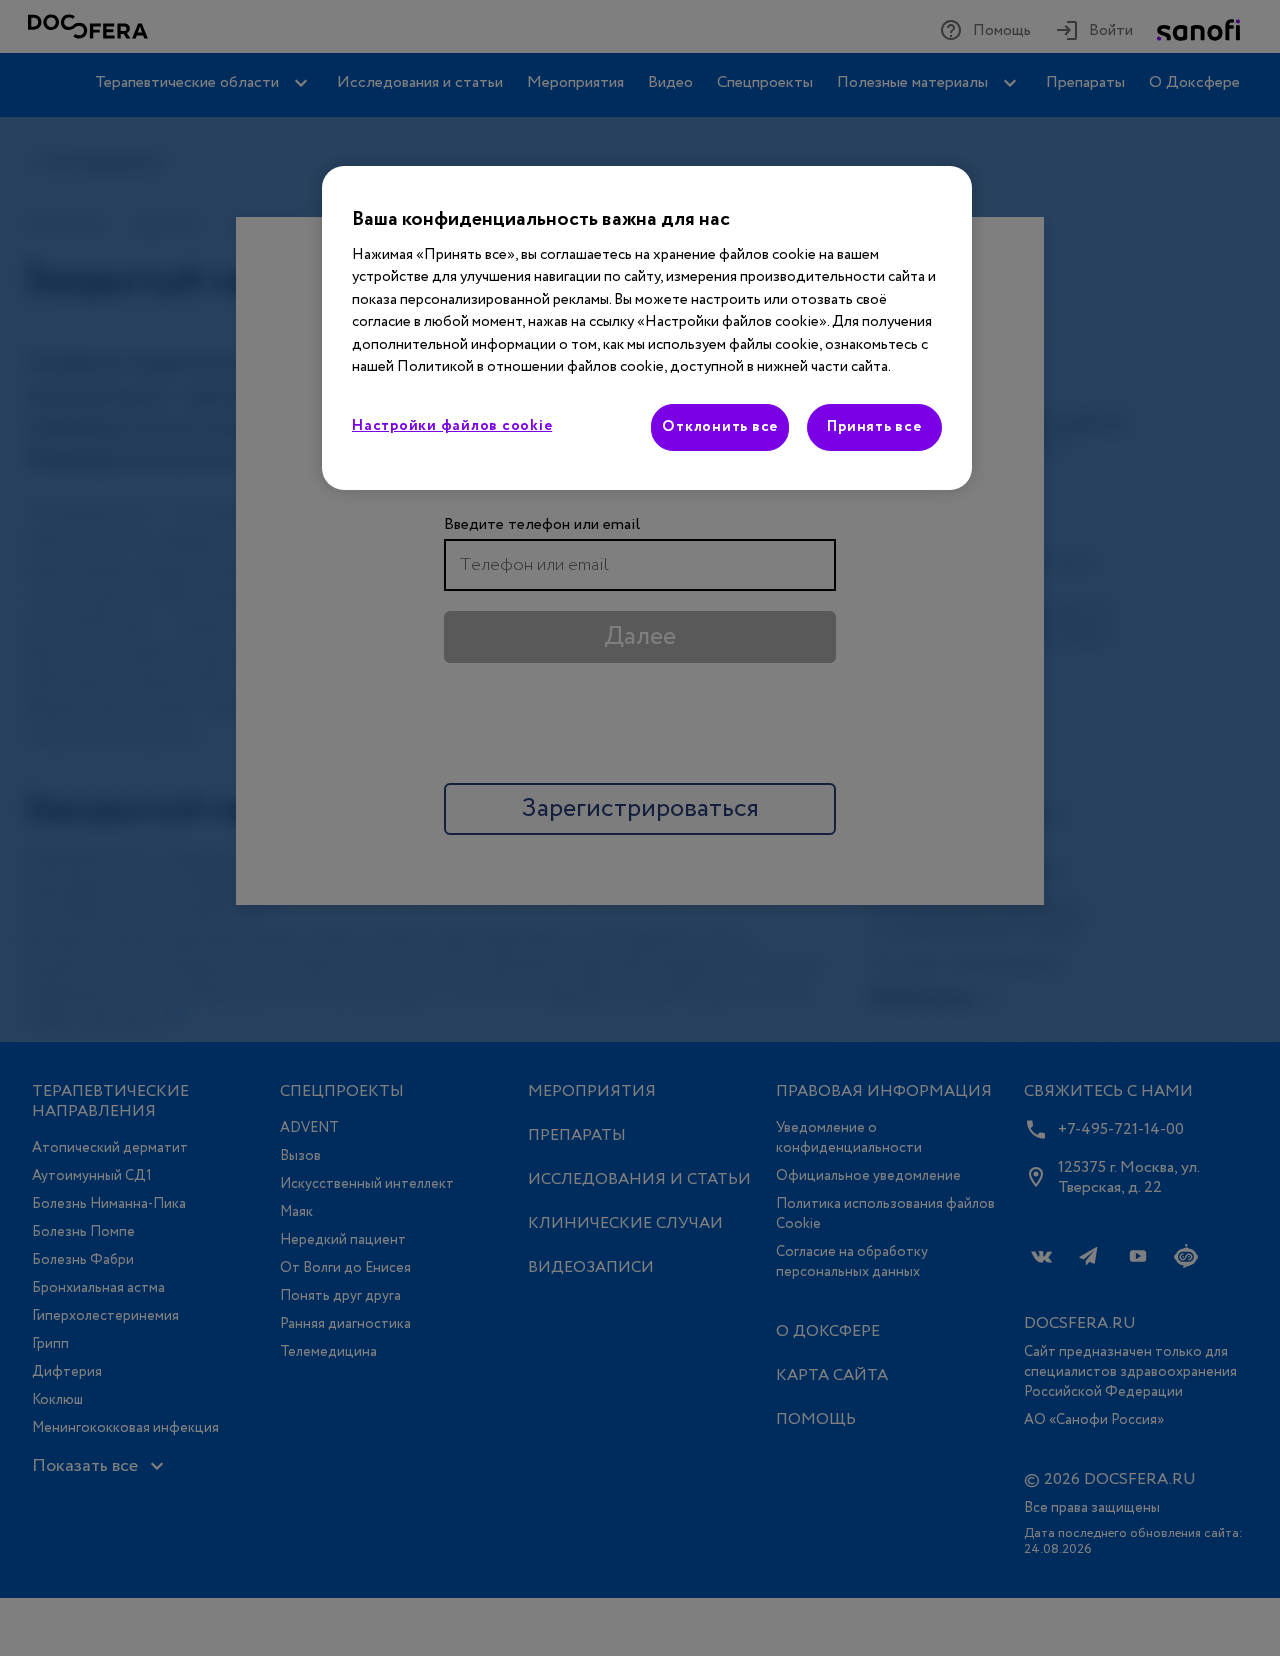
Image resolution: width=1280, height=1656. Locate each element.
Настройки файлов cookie (452, 426)
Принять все (874, 427)
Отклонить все (720, 427)
